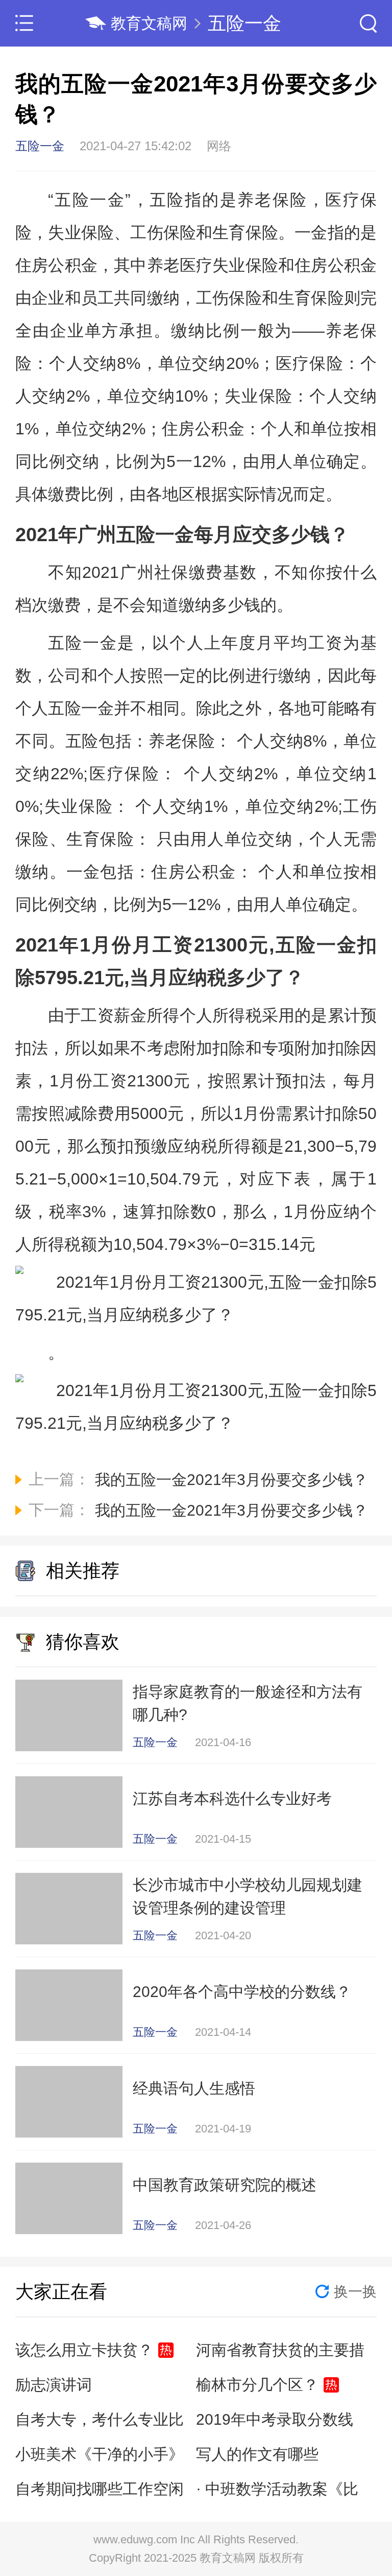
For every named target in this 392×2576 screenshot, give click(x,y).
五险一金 (244, 23)
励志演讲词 (54, 2385)
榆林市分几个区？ (257, 2385)
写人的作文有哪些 (257, 2454)
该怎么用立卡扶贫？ (84, 2350)
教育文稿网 (149, 23)
